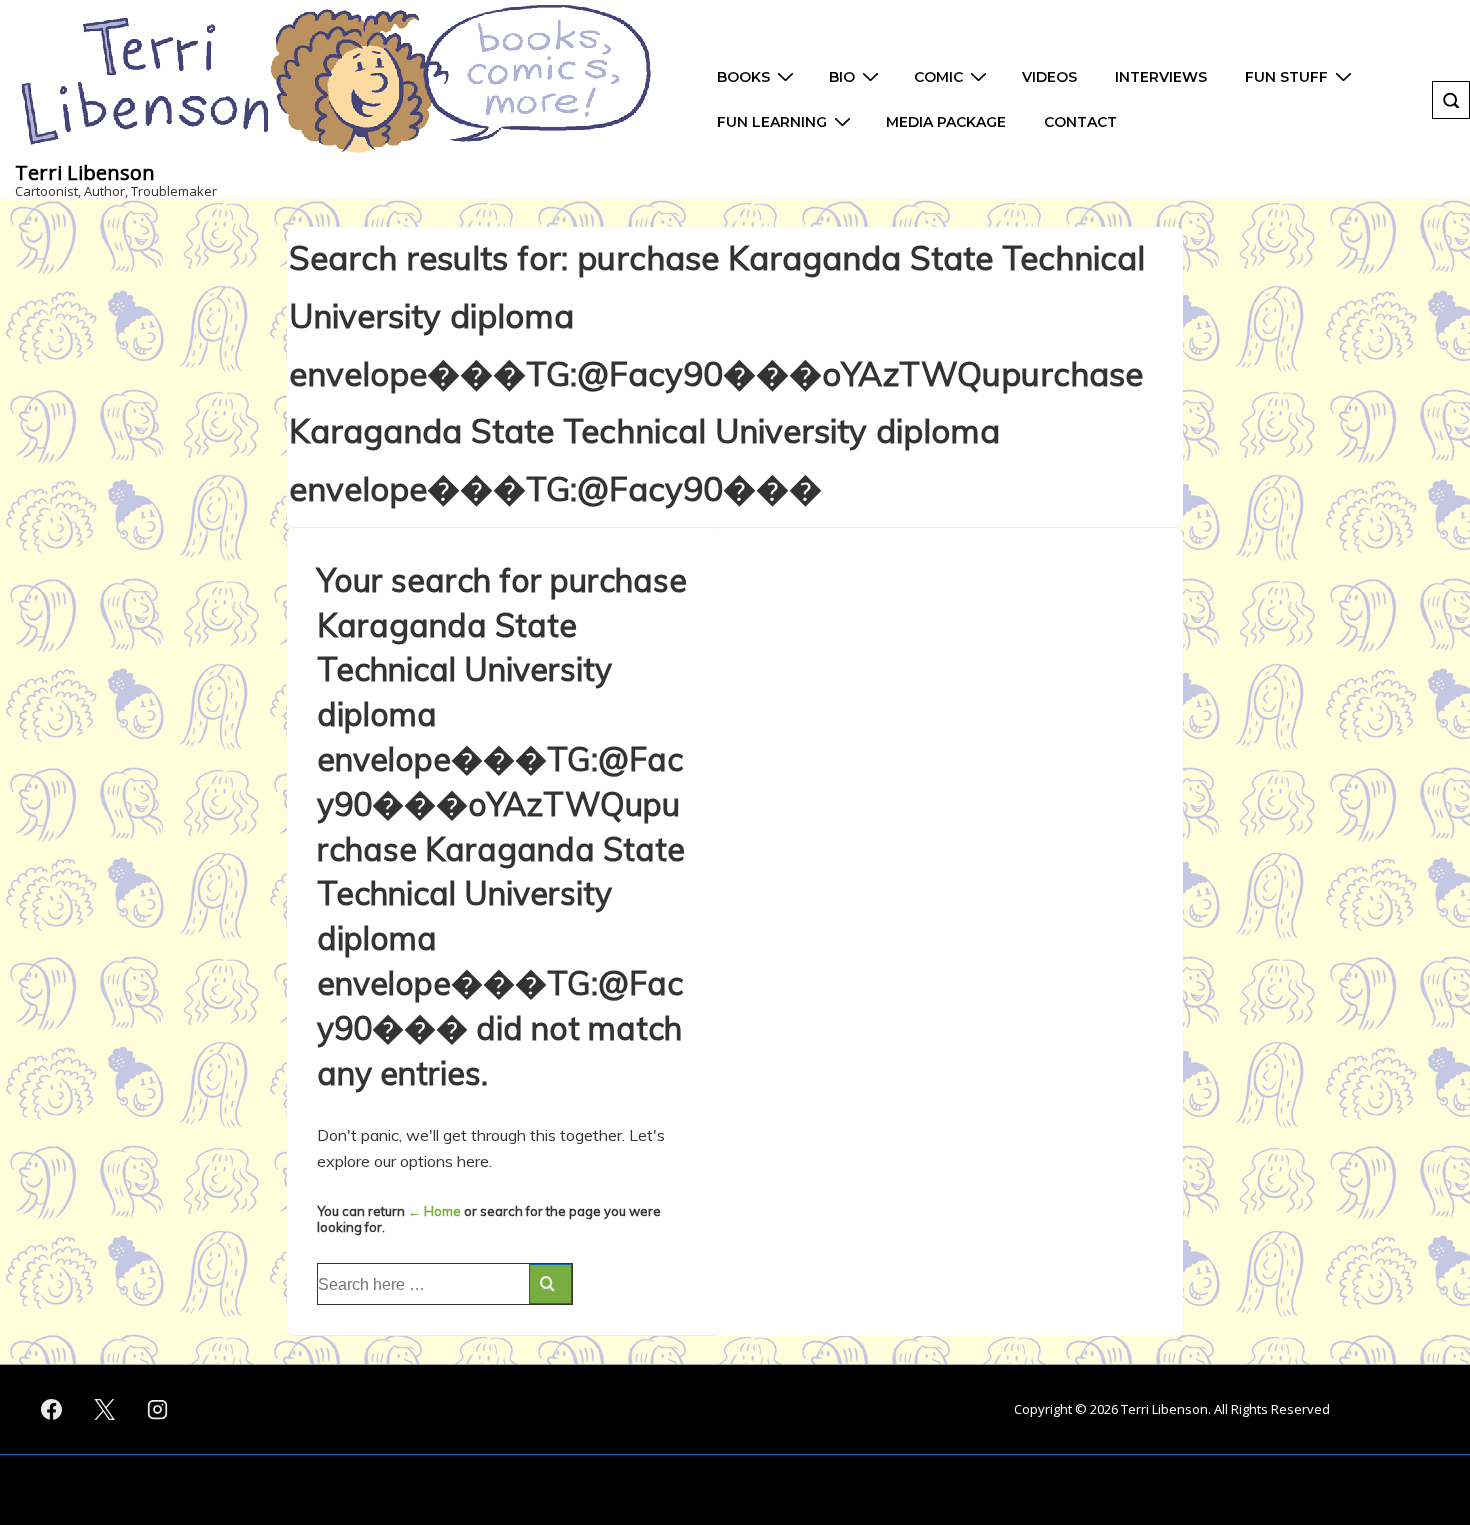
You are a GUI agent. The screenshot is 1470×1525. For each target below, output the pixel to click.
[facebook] (52, 1410)
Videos (1049, 77)
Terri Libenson (85, 172)
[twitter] (105, 1410)
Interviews (1161, 77)
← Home (434, 1211)
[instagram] (158, 1410)
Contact (1080, 122)
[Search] (550, 1284)
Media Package (946, 122)
